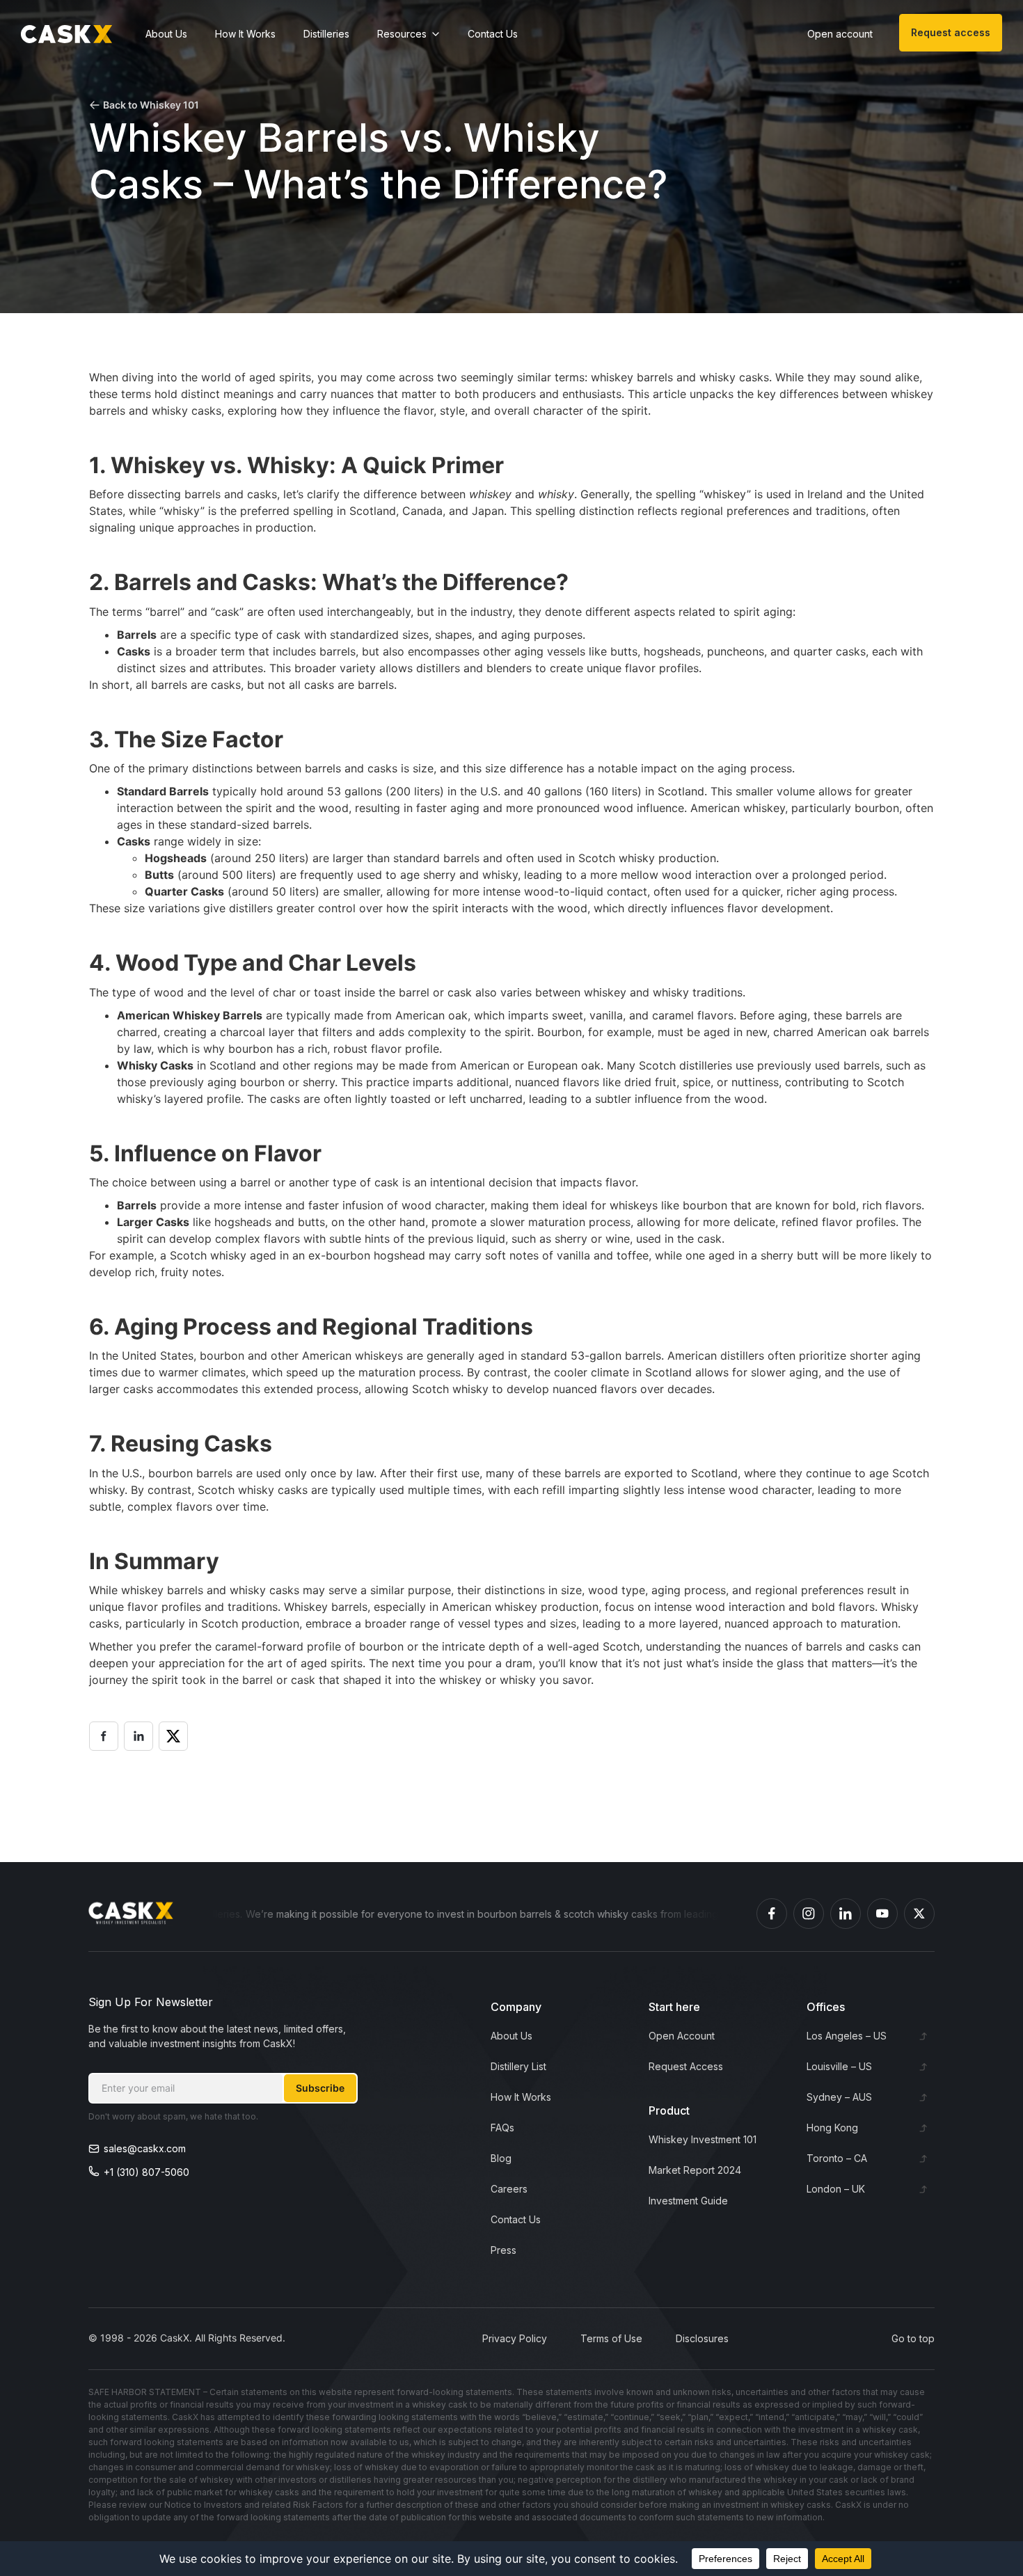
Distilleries (326, 34)
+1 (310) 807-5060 (146, 2172)
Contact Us (493, 34)
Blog (501, 2158)
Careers (509, 2189)
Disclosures (702, 2338)
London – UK (836, 2189)
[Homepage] (66, 34)
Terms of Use (611, 2338)
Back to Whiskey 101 (151, 105)
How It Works (245, 34)
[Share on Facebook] (104, 1736)
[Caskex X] (919, 1914)
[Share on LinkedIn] (138, 1736)
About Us (166, 34)
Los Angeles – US (847, 2036)
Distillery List (518, 2066)
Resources (402, 34)
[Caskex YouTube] (882, 1914)
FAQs (502, 2128)
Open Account (682, 2036)
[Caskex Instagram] (809, 1914)
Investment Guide (688, 2201)
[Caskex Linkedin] (846, 1914)
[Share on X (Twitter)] (173, 1736)
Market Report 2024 (695, 2170)
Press (503, 2250)
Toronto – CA (837, 2158)
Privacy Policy (515, 2338)
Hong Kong (832, 2128)
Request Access (686, 2066)
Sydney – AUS (839, 2097)
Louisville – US (839, 2066)
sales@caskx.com (145, 2148)
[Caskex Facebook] (772, 1914)
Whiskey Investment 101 (703, 2139)
